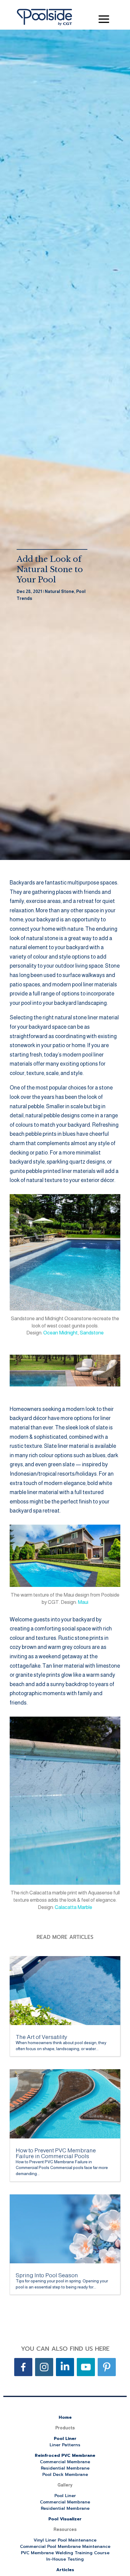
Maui (83, 1602)
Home (65, 2417)
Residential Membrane (65, 2468)
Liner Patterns (65, 2445)
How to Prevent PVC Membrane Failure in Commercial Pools (56, 2153)
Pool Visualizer (65, 2519)
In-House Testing (65, 2559)
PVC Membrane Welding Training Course (65, 2553)
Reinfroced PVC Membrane (65, 2456)
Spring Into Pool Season (47, 2275)
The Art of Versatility (41, 2037)
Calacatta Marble (73, 1907)
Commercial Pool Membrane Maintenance (65, 2547)
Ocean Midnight (60, 1333)
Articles (65, 2570)
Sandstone (92, 1333)
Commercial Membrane (65, 2462)
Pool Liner (65, 2439)
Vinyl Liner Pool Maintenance (65, 2540)
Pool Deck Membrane (65, 2475)
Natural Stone (59, 591)
